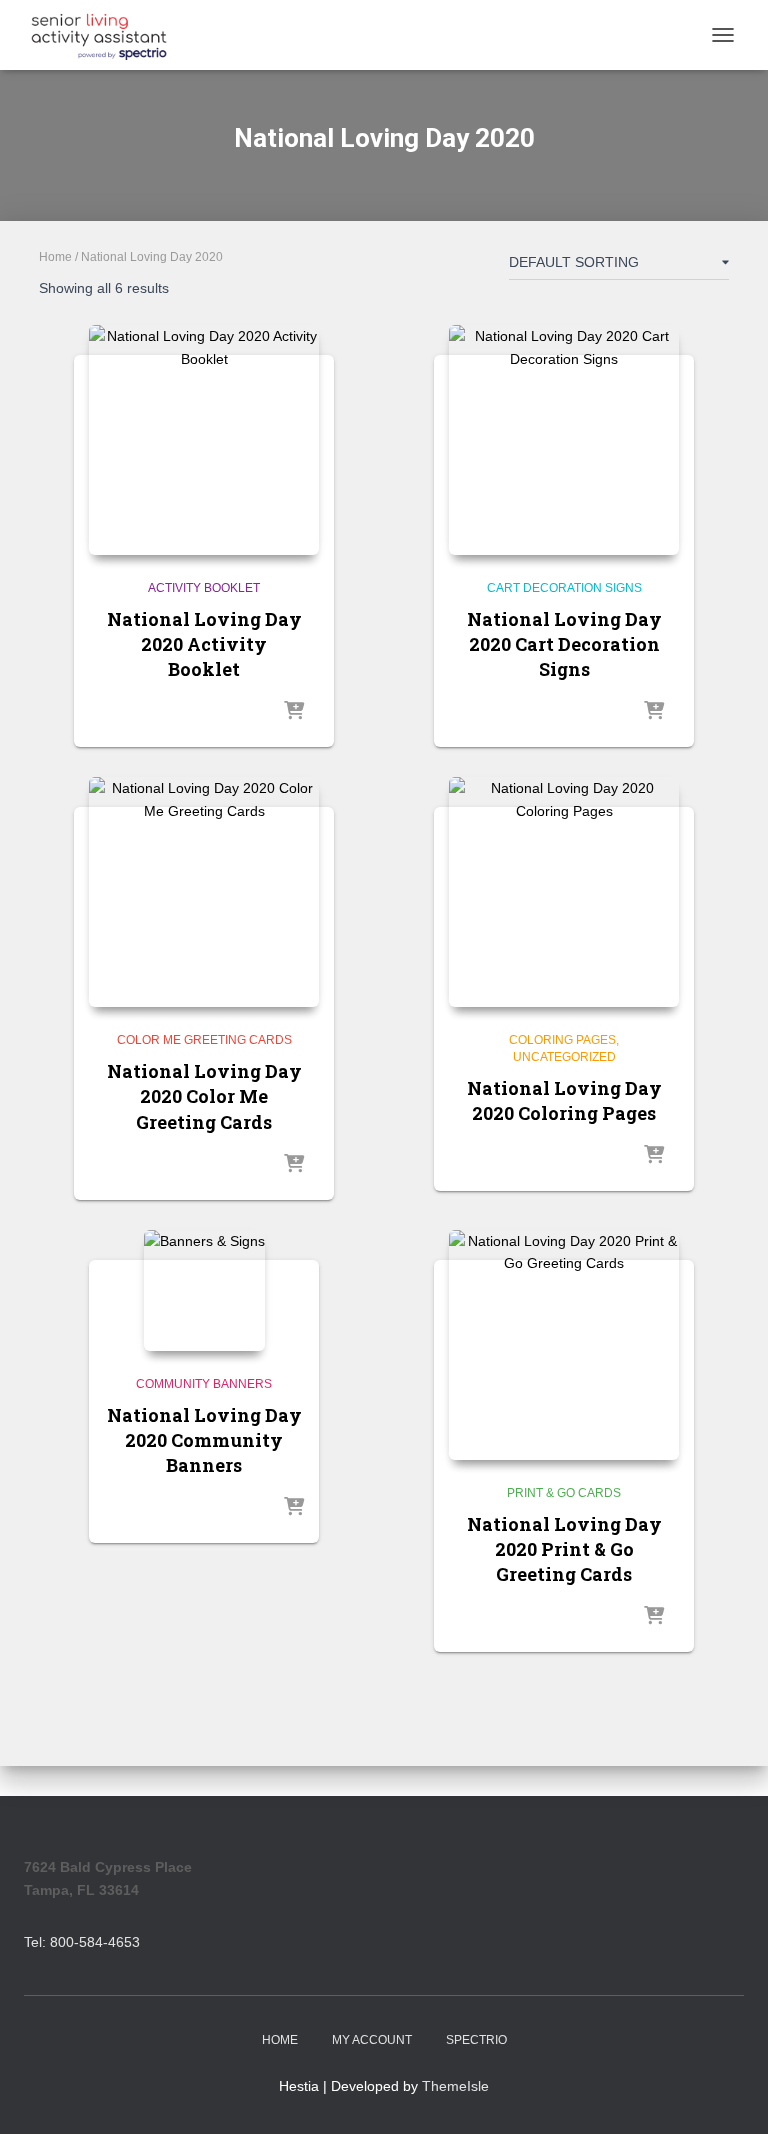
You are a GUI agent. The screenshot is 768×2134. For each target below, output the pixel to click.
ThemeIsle (455, 2086)
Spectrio (476, 2040)
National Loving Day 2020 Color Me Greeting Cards (204, 1096)
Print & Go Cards (564, 1493)
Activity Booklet (204, 588)
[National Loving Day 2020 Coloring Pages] (564, 892)
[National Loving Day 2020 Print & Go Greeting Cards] (564, 1345)
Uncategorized (564, 1057)
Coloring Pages (562, 1040)
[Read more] (294, 712)
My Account (372, 2040)
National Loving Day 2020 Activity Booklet (204, 644)
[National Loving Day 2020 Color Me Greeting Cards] (204, 892)
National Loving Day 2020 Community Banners (204, 1440)
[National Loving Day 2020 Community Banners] (204, 1290)
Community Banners (204, 1384)
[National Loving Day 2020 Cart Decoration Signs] (564, 440)
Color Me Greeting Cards (204, 1040)
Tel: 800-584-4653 (82, 1942)
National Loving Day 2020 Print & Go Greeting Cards (564, 1549)
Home (55, 257)
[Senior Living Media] (106, 35)
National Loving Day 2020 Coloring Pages (564, 1100)
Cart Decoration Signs (564, 588)
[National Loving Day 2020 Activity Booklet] (204, 440)
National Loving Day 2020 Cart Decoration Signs (564, 644)
